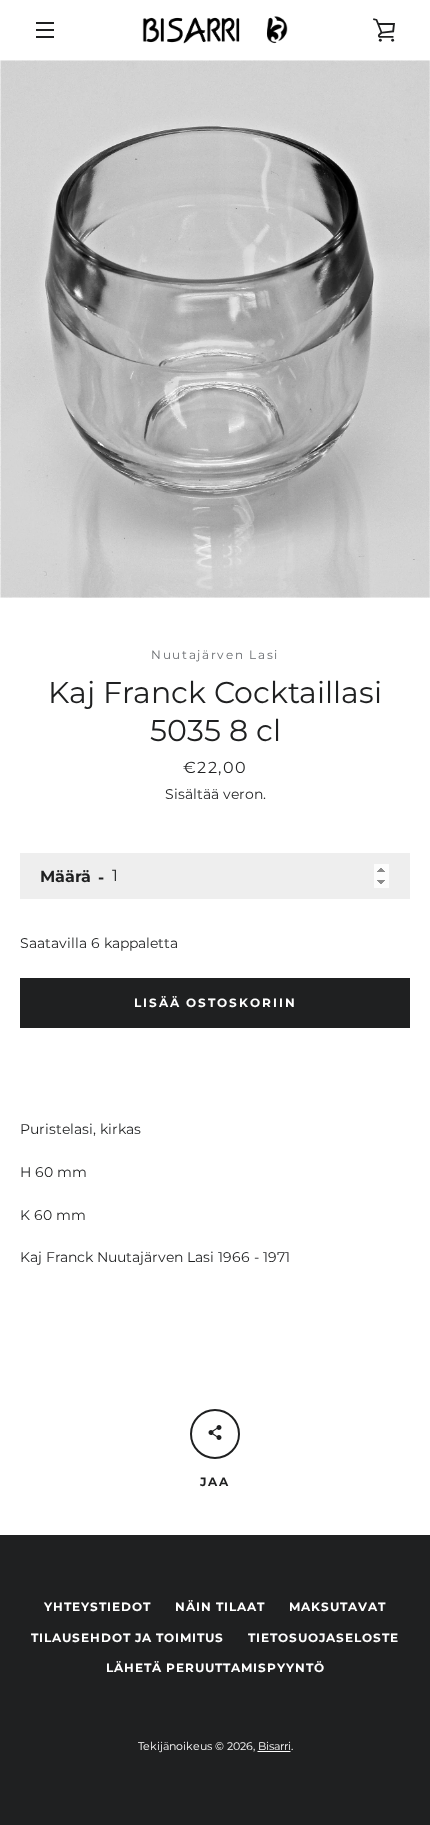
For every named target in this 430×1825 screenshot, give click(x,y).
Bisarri (274, 1746)
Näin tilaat (220, 1606)
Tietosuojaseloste (323, 1637)
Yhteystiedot (97, 1606)
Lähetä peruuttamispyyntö (215, 1667)
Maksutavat (337, 1606)
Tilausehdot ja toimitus (127, 1637)
